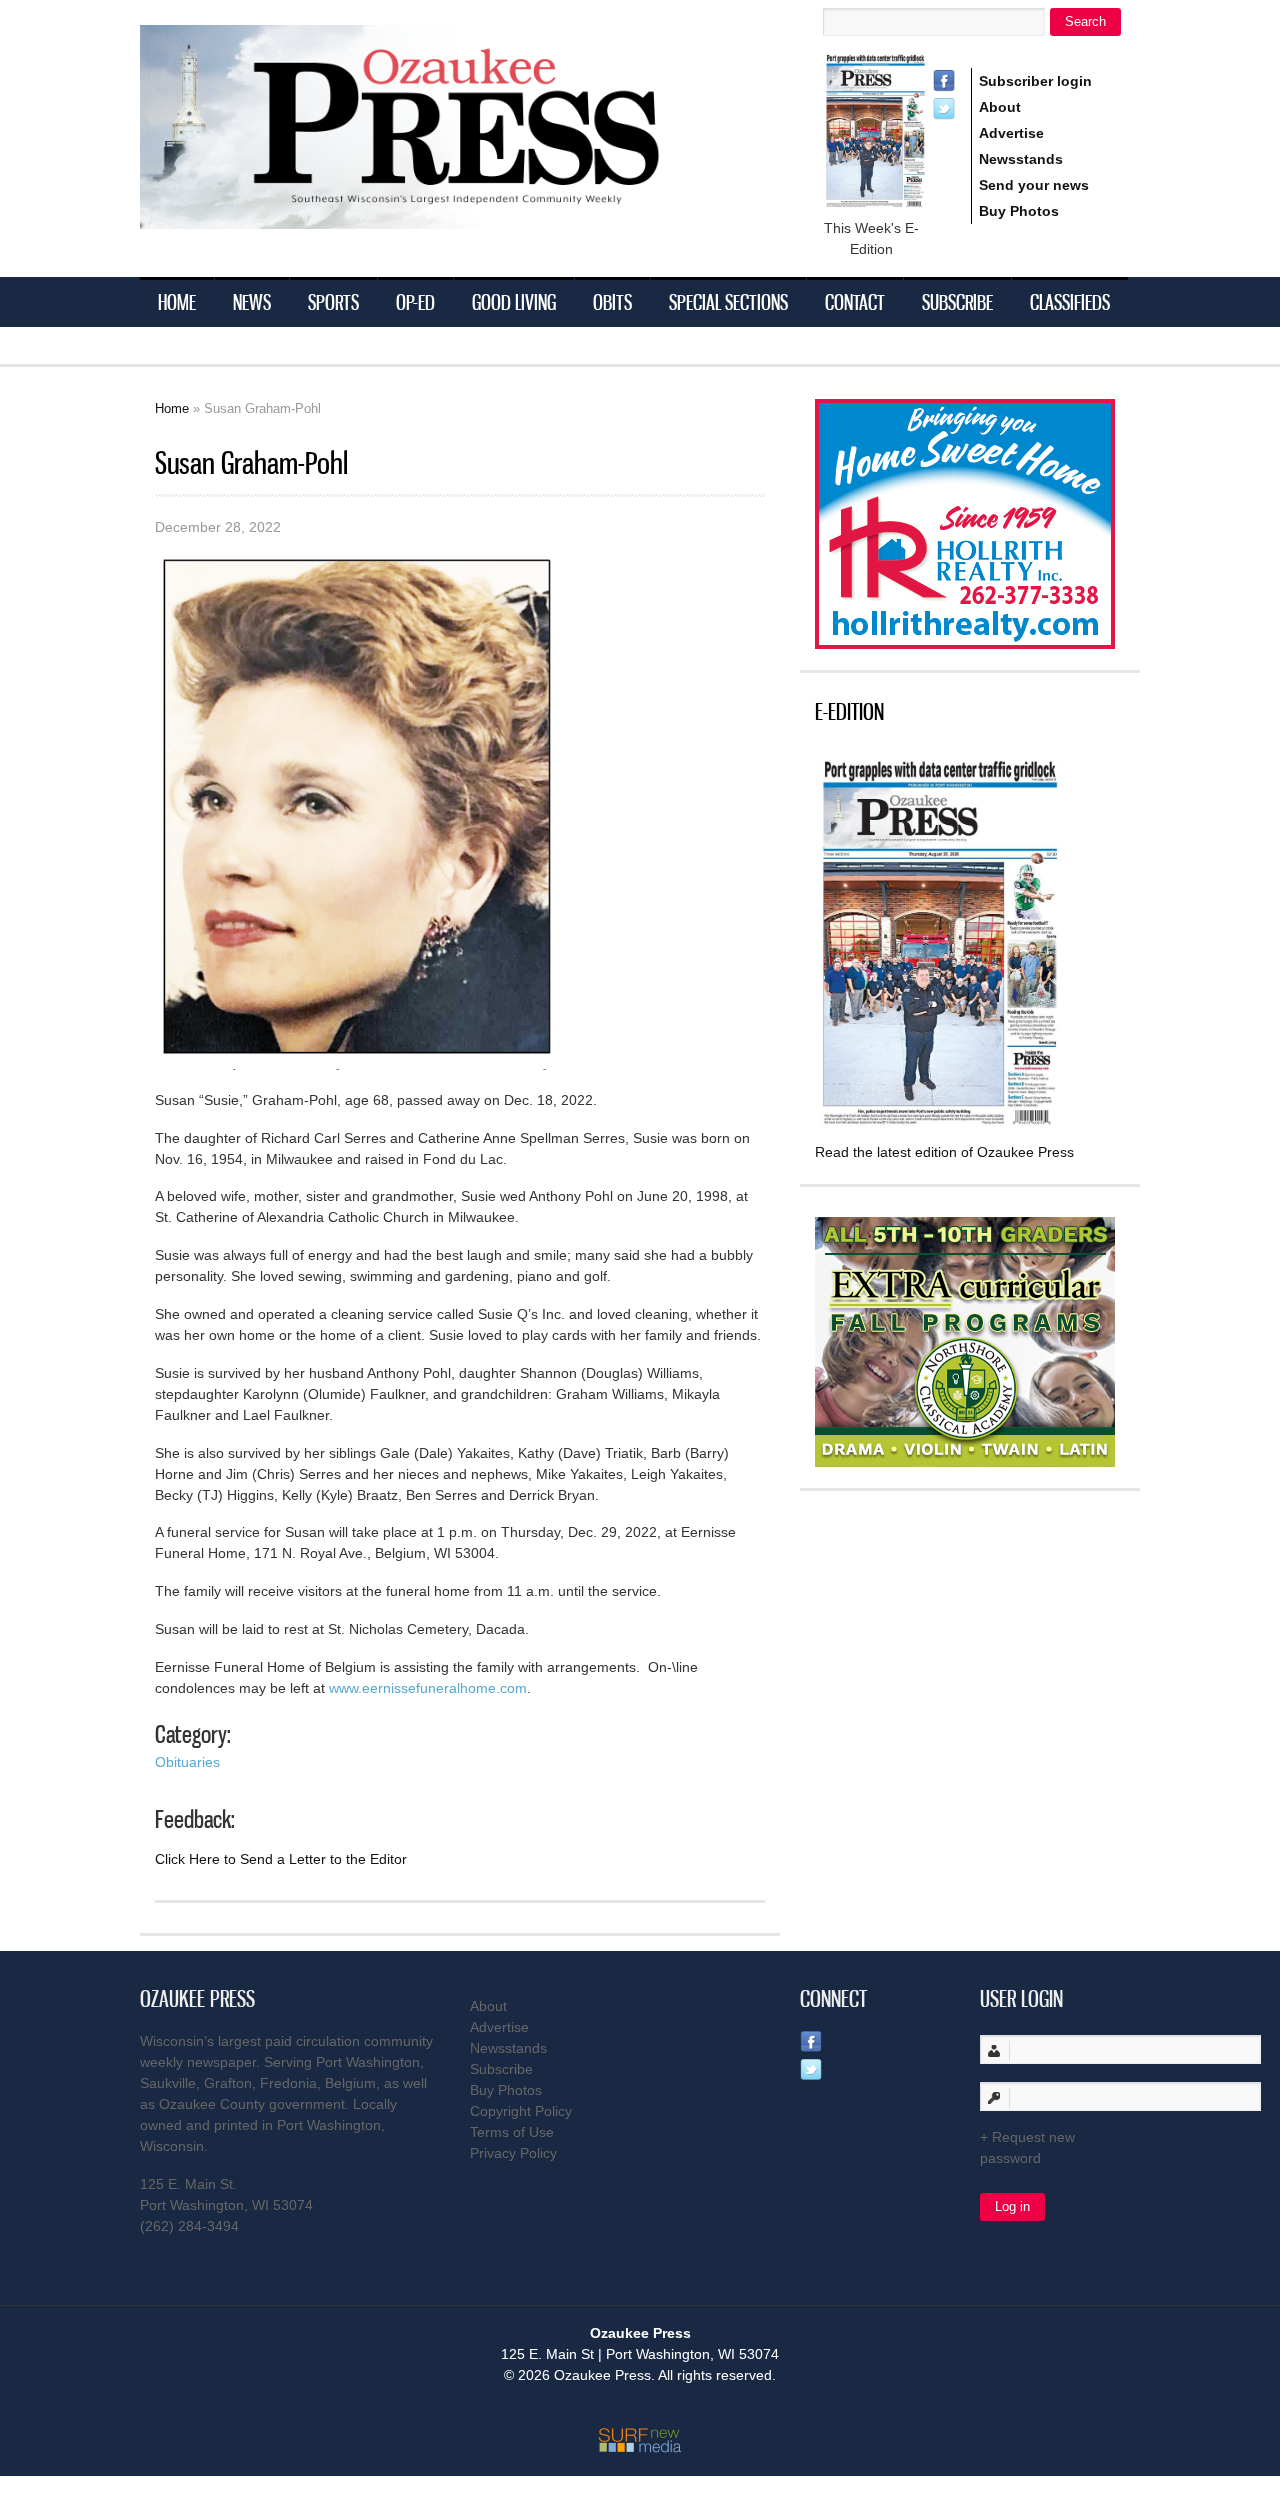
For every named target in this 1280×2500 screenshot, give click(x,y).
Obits (612, 302)
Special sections (728, 302)
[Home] (440, 216)
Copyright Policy (521, 2111)
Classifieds (1070, 302)
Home (177, 302)
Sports (333, 302)
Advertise (1011, 133)
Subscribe (957, 302)
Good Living (514, 302)
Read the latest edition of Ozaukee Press (944, 1152)
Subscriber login (1035, 81)
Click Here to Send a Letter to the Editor (281, 1859)
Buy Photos (1019, 211)
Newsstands (1021, 159)
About (1000, 107)
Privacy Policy (513, 2153)
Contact (855, 302)
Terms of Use (512, 2132)
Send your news (1034, 185)
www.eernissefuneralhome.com (428, 1688)
